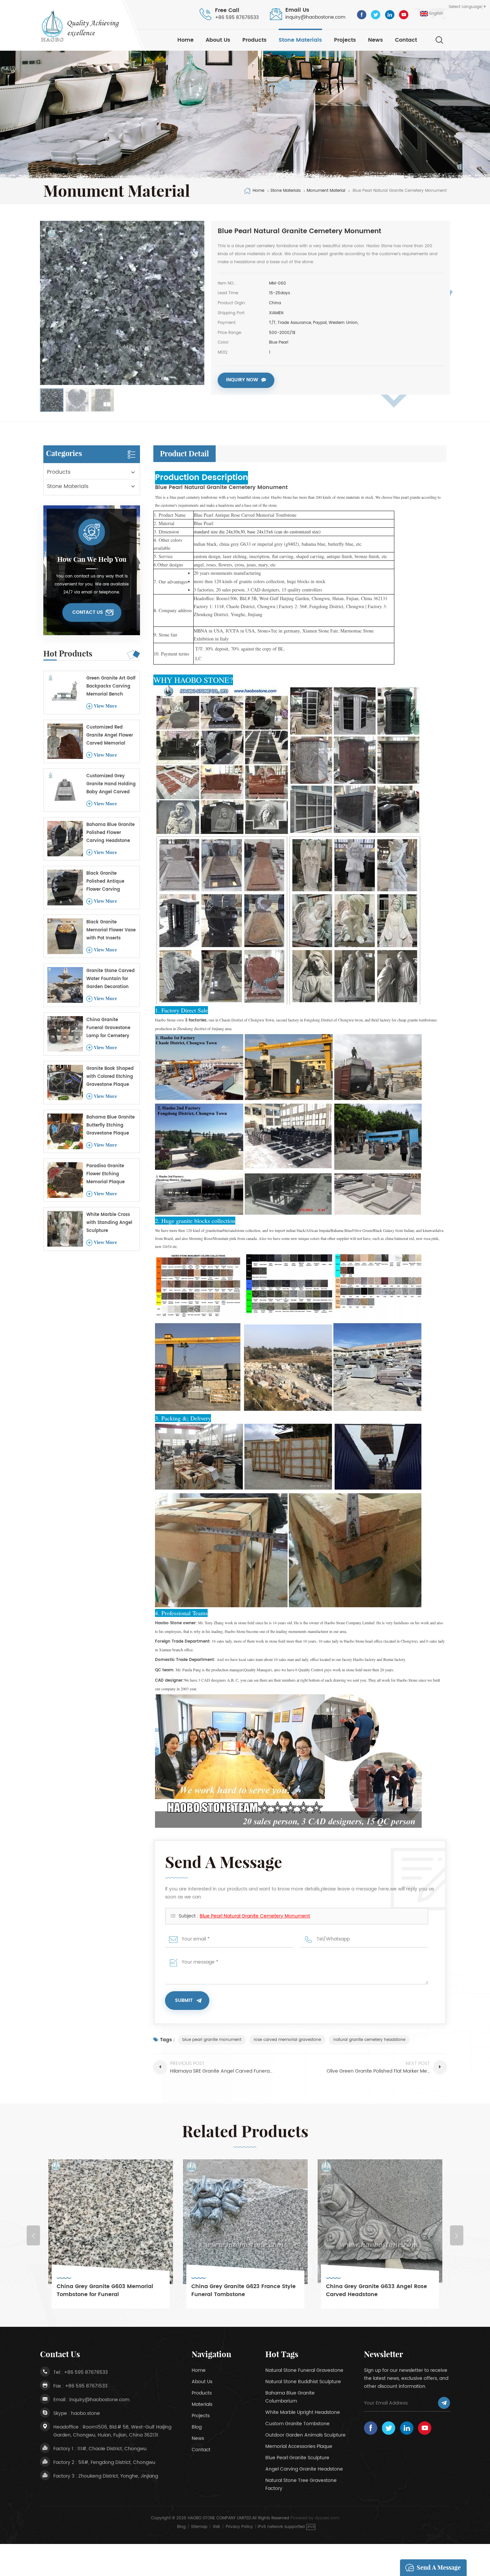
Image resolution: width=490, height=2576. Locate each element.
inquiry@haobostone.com (315, 17)
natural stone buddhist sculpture (303, 2382)
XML (216, 2527)
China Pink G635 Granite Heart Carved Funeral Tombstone (379, 2290)
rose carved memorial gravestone (287, 2040)
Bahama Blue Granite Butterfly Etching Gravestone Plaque (110, 1125)
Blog (197, 2427)
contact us (88, 612)
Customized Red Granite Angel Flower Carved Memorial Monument (110, 736)
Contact (406, 40)
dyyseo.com (327, 2518)
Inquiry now (242, 380)
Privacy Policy (239, 2527)
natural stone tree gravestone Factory (301, 2484)
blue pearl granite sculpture (297, 2458)
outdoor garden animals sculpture (305, 2435)
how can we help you (92, 559)
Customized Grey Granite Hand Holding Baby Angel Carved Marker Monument (111, 784)
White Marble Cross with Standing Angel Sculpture (109, 1223)
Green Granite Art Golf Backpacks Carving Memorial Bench (111, 686)
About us (218, 40)
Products (254, 40)
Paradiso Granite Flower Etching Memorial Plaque (105, 1174)
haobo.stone (85, 2413)
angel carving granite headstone (304, 2469)
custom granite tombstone (297, 2424)
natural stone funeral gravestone (304, 2370)
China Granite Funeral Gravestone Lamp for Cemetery (108, 1028)
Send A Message (439, 2567)
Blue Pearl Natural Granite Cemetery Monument (255, 1916)
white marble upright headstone (303, 2412)
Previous (33, 2235)
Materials (202, 2404)
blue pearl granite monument (212, 2040)
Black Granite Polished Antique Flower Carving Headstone (105, 882)
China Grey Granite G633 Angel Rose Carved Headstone (242, 2290)
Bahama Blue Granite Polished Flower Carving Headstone (110, 833)
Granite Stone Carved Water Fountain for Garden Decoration (110, 979)
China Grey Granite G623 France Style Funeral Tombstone (109, 2290)
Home (185, 40)
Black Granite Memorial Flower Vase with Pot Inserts (111, 930)
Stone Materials (300, 40)
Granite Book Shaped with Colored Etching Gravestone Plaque (110, 1077)
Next (457, 2235)
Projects (345, 40)
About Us (202, 2382)
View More (105, 706)
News (375, 40)
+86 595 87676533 (237, 18)
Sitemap (199, 2527)
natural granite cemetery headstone (369, 2040)
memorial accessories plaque (299, 2446)
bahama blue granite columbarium (290, 2397)
